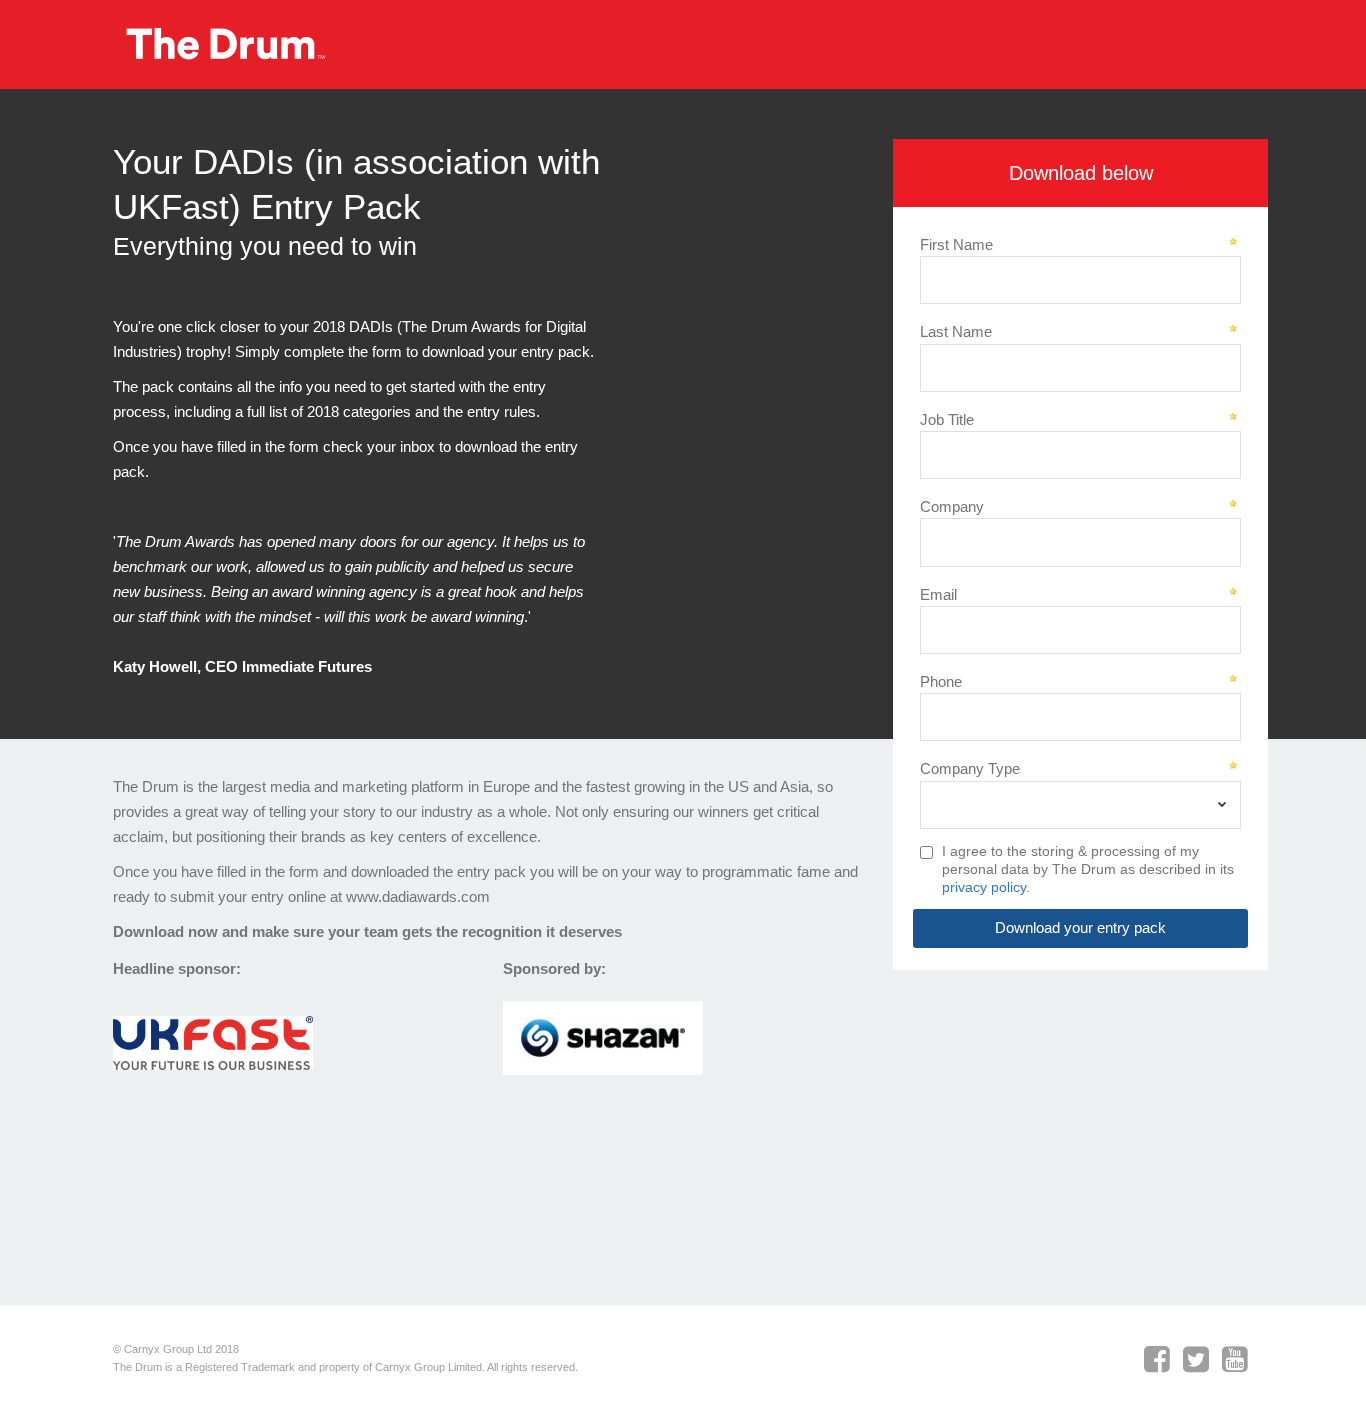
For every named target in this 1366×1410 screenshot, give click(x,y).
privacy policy (984, 887)
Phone (941, 681)
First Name (956, 244)
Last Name (956, 331)
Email (938, 594)
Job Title (947, 419)
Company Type (970, 768)
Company (952, 506)
